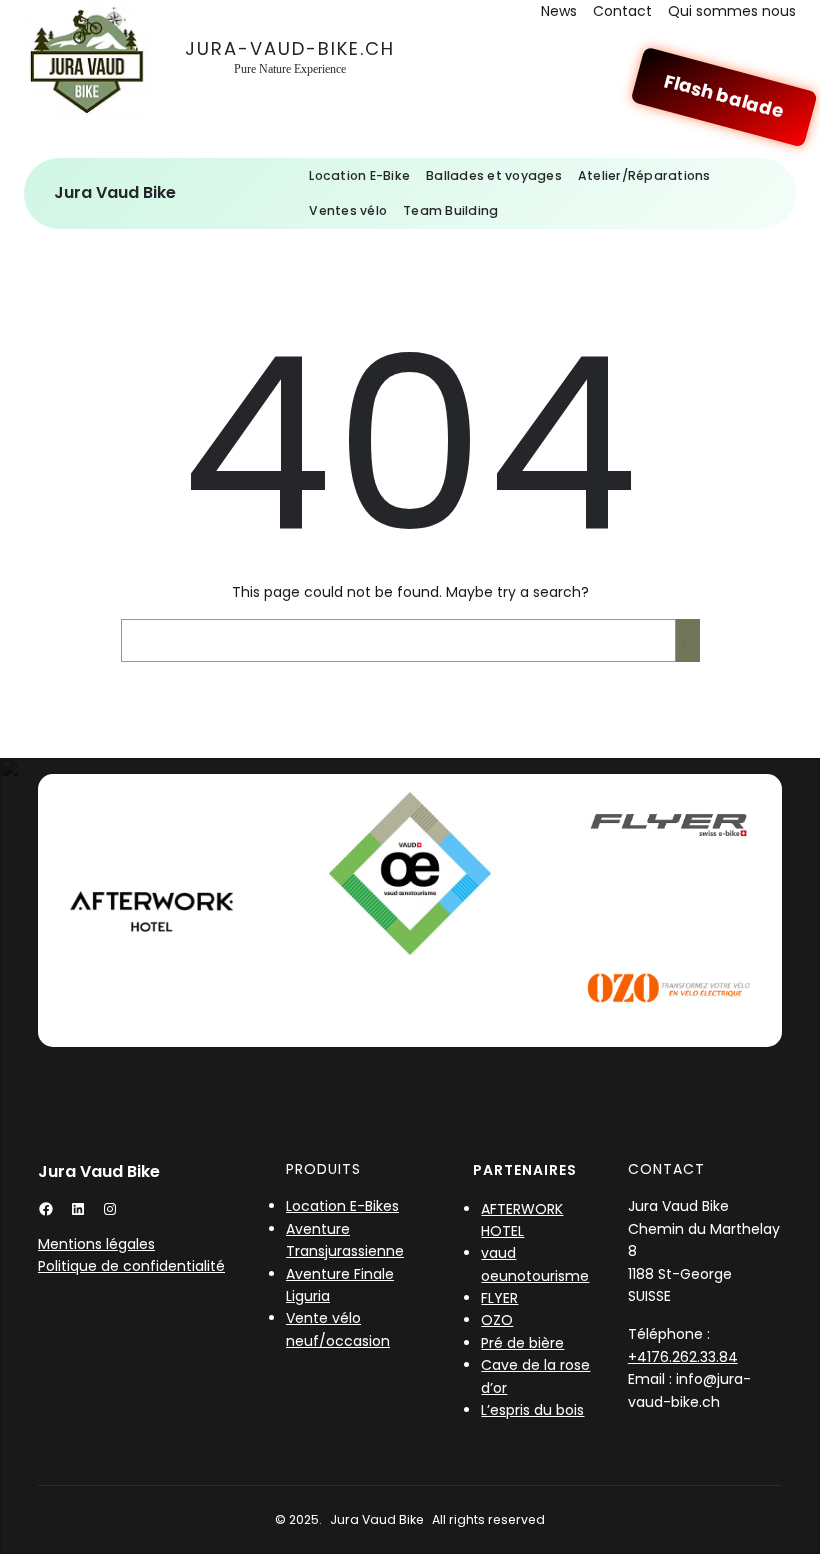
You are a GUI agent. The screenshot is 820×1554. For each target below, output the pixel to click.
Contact (622, 11)
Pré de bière (522, 1343)
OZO (497, 1320)
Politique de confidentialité (131, 1266)
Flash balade (724, 97)
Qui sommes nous (732, 11)
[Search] (688, 640)
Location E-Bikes (342, 1206)
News (559, 11)
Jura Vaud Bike (115, 192)
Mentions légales (96, 1244)
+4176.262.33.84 (683, 1357)
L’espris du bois (532, 1410)
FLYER (499, 1298)
